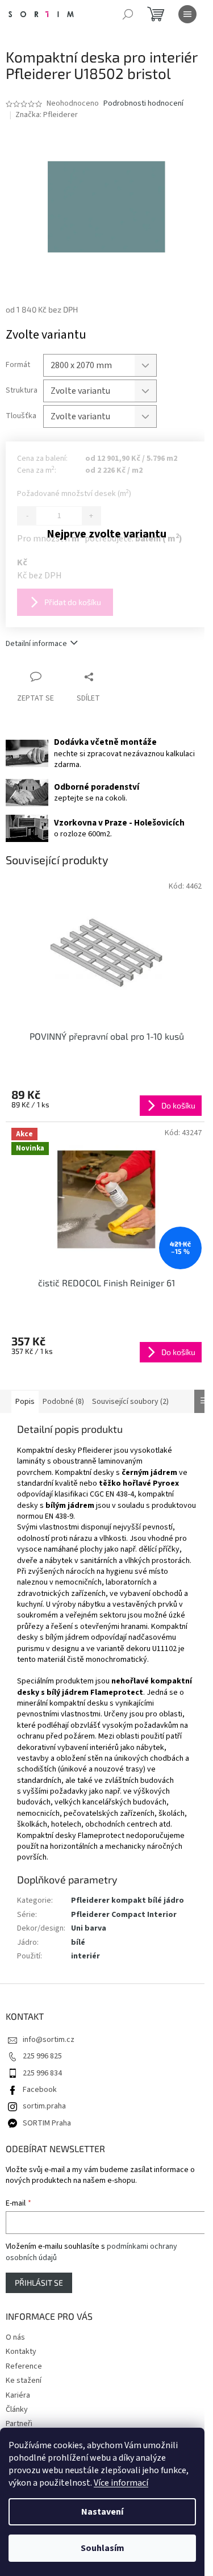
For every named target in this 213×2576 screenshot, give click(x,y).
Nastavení (102, 2512)
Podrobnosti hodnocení (143, 104)
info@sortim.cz (49, 2040)
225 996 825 (42, 2056)
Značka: (47, 115)
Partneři (19, 2424)
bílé (78, 1943)
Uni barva (89, 1928)
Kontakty (21, 2352)
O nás (15, 2337)
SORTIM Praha (47, 2123)
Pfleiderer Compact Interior (124, 1915)
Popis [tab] (25, 1402)
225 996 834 (42, 2073)
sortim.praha (44, 2106)
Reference (24, 2366)
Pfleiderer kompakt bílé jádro (128, 1900)
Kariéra (18, 2395)
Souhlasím (103, 2548)
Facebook (40, 2090)
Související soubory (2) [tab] (130, 1402)
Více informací (121, 2483)
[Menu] (187, 14)
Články (17, 2410)
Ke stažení (24, 2381)
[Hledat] (128, 14)
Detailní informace (36, 644)
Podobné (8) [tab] (63, 1402)
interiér (85, 1956)
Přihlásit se (39, 2283)
